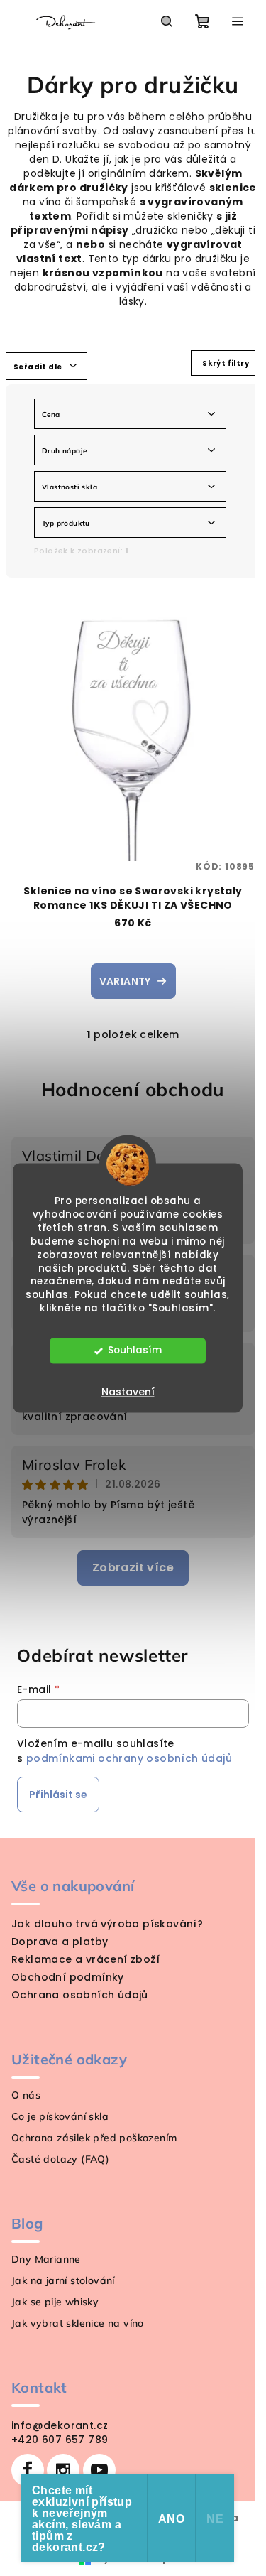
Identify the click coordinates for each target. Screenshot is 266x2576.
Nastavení (128, 1392)
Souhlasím (135, 1351)
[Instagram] (63, 2470)
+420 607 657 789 (60, 2440)
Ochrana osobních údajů (80, 1995)
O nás (26, 2095)
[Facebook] (28, 2470)
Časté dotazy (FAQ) (60, 2159)
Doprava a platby (60, 1942)
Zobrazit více (133, 1568)
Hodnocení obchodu (133, 1089)
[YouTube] (99, 2470)
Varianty (125, 981)
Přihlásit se (58, 1795)
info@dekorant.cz (60, 2425)
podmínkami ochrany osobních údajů (129, 1758)
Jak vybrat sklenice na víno (78, 2323)
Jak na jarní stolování (63, 2280)
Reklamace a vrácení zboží (85, 1959)
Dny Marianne (46, 2259)
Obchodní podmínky (68, 1977)
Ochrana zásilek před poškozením (94, 2138)
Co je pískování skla (60, 2116)
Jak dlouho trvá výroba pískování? (107, 1924)
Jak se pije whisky (55, 2302)
